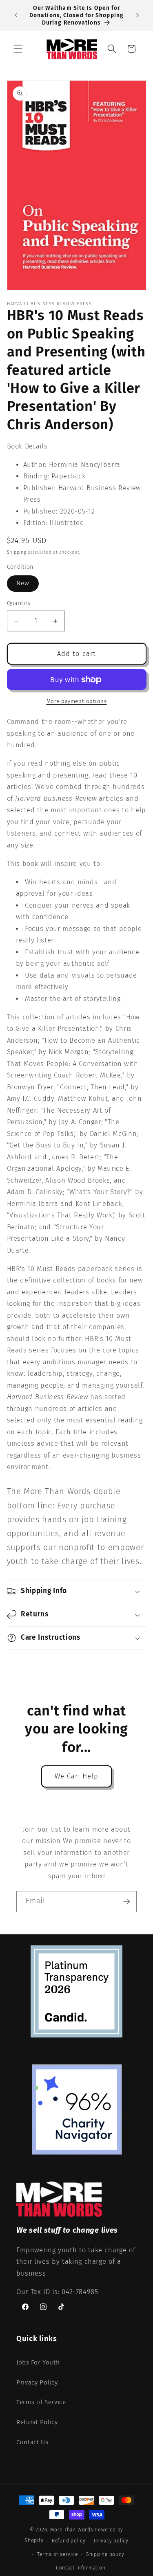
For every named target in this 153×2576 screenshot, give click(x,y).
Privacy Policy (37, 2382)
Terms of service (57, 2554)
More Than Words (72, 2530)
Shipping (17, 552)
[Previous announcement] (16, 16)
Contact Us (32, 2442)
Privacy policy (111, 2541)
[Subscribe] (126, 1902)
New (23, 583)
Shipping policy (105, 2554)
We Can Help (76, 1776)
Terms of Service (41, 2402)
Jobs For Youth (38, 2362)
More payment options (77, 701)
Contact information (81, 2568)
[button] (18, 49)
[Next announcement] (137, 16)
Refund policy (69, 2541)
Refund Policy (37, 2422)
